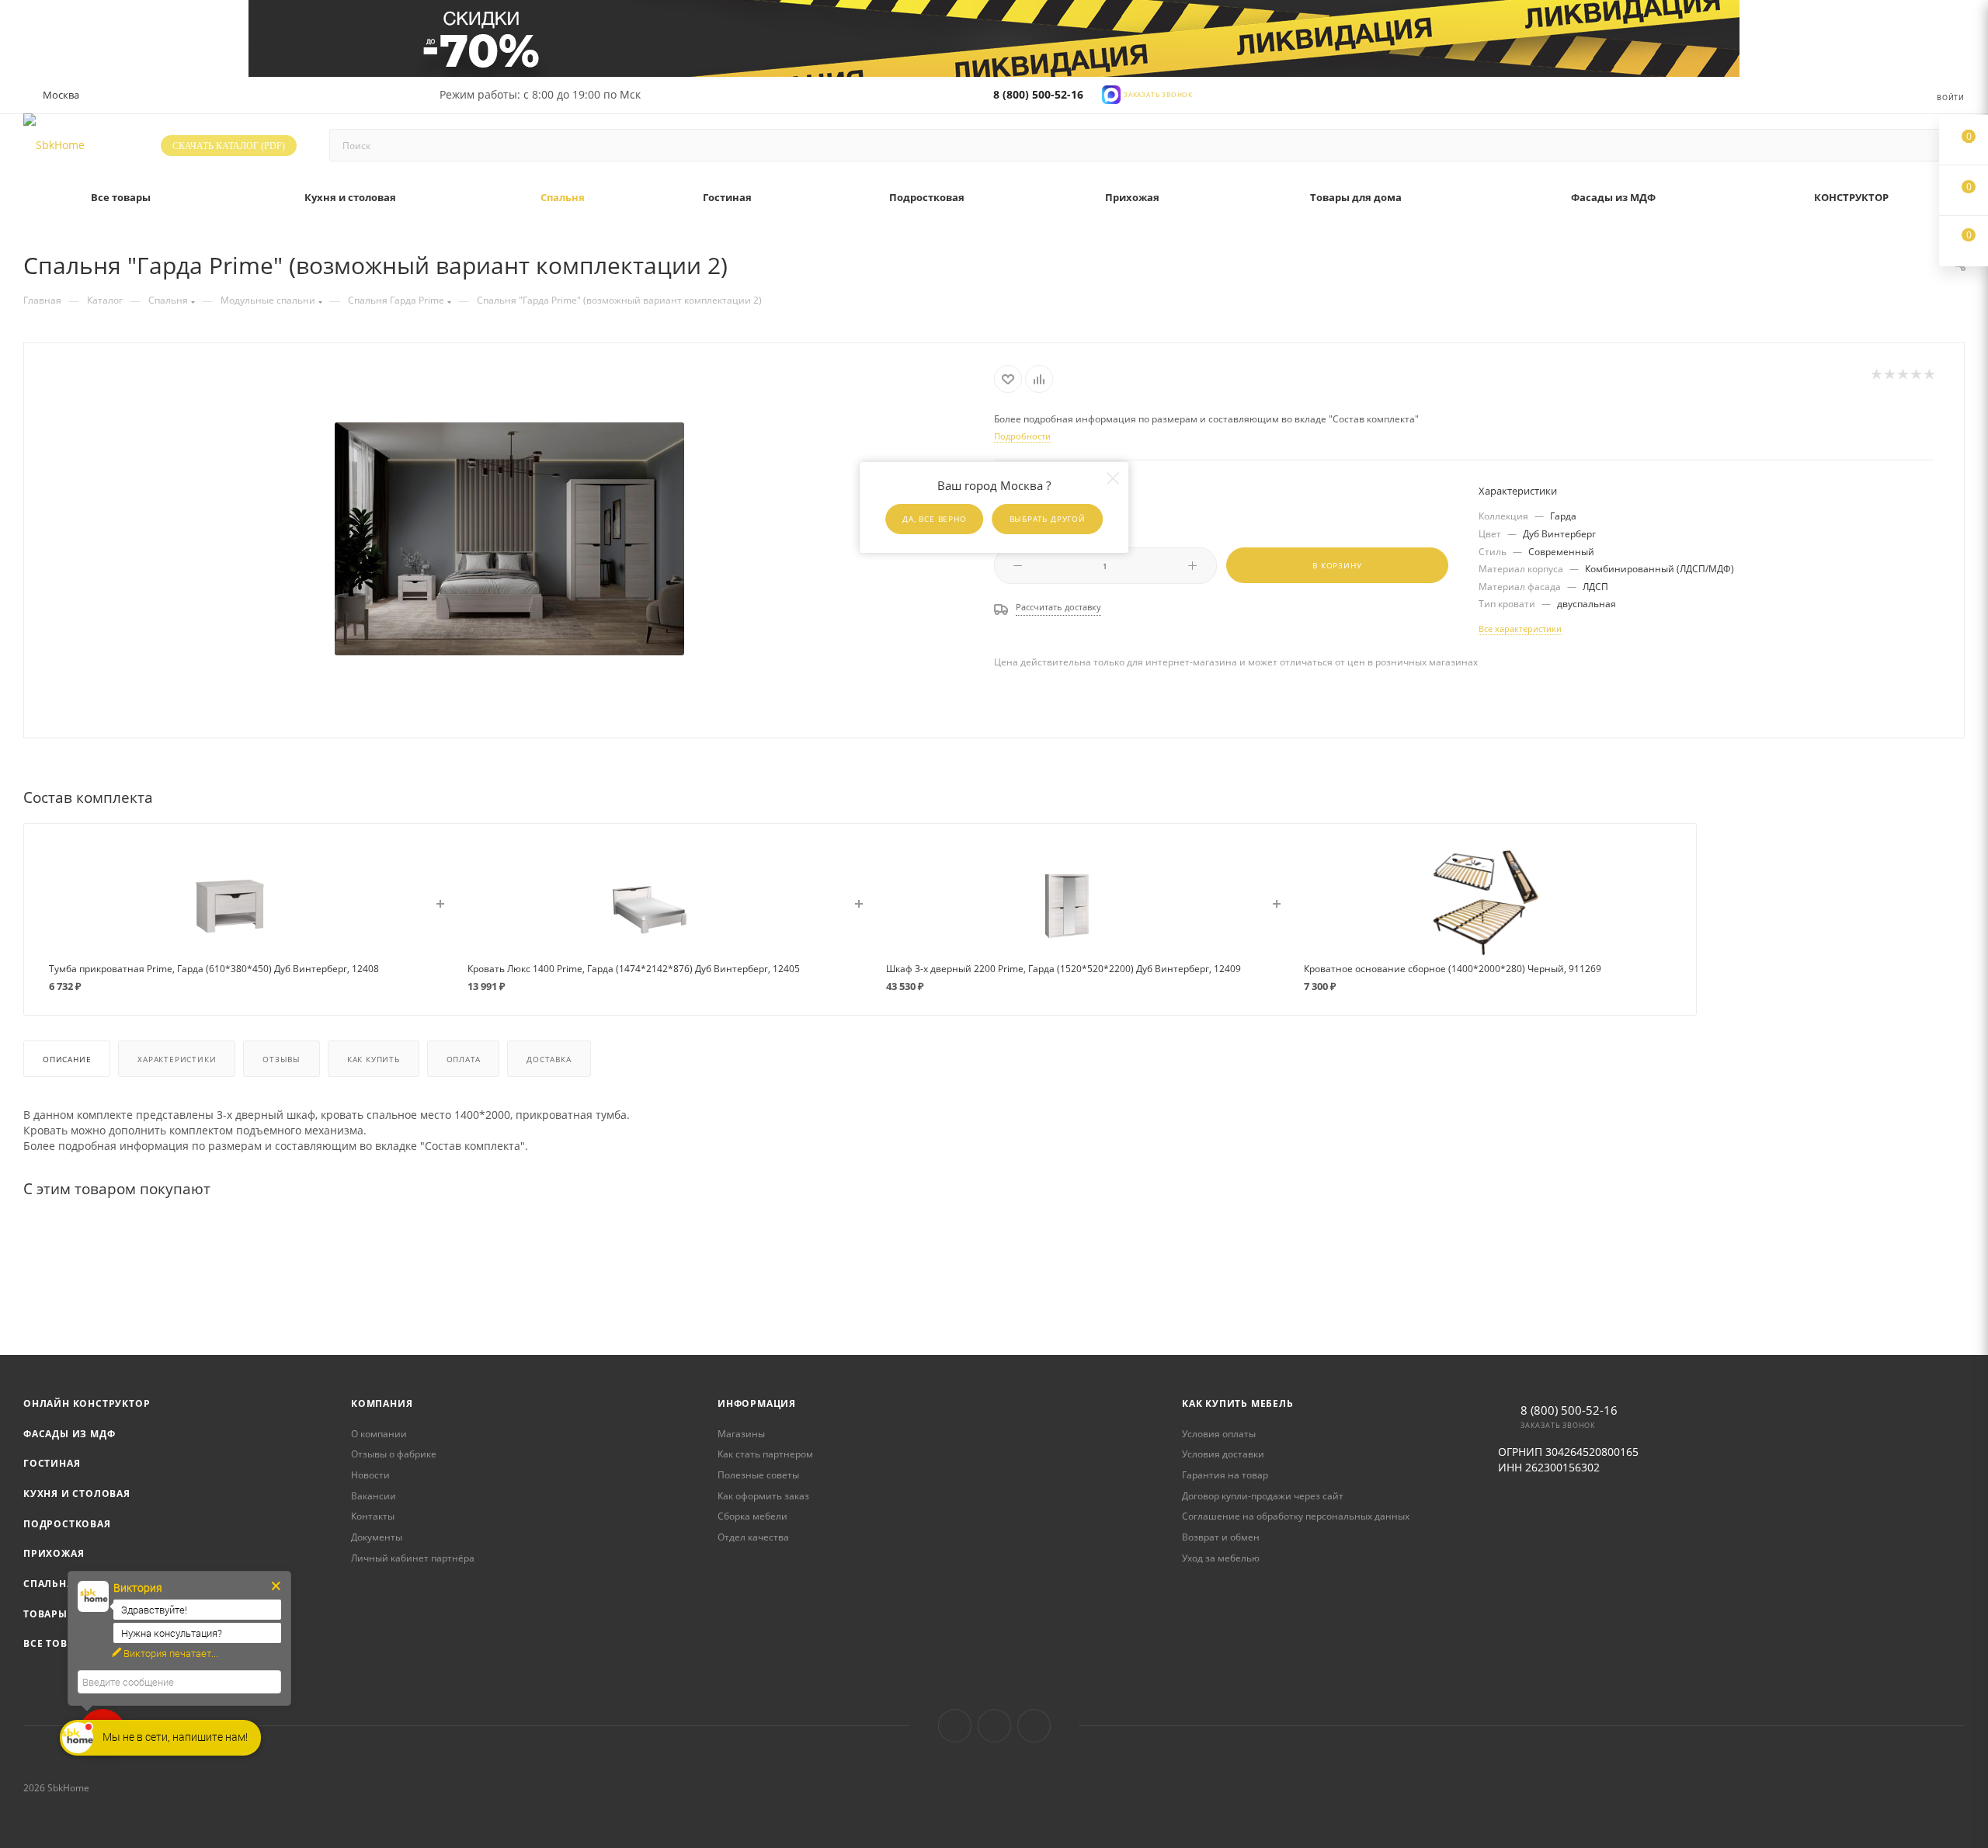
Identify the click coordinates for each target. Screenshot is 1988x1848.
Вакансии (374, 1496)
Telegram (994, 1726)
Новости (370, 1475)
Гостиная (52, 1463)
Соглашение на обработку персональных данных (1296, 1516)
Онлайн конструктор (87, 1403)
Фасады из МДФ (69, 1434)
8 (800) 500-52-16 (1038, 94)
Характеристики (177, 1059)
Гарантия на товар (1225, 1475)
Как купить (374, 1059)
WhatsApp (1034, 1726)
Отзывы (282, 1059)
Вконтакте (955, 1726)
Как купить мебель (1238, 1403)
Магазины (741, 1434)
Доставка (549, 1059)
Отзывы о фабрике (394, 1454)
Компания (382, 1403)
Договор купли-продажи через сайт (1263, 1496)
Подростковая (67, 1524)
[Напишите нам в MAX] (1111, 94)
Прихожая (54, 1553)
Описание (67, 1059)
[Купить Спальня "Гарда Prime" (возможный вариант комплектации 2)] (509, 539)
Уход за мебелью (1221, 1558)
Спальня (49, 1584)
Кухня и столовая (77, 1494)
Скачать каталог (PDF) (229, 146)
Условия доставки (1223, 1454)
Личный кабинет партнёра (413, 1558)
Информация (757, 1403)
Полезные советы (758, 1475)
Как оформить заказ (763, 1496)
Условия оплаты (1219, 1434)
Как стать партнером (765, 1454)
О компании (379, 1434)
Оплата (464, 1059)
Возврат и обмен (1221, 1537)
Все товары (57, 1643)
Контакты (373, 1516)
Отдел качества (753, 1537)
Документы (377, 1537)
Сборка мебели (752, 1516)
